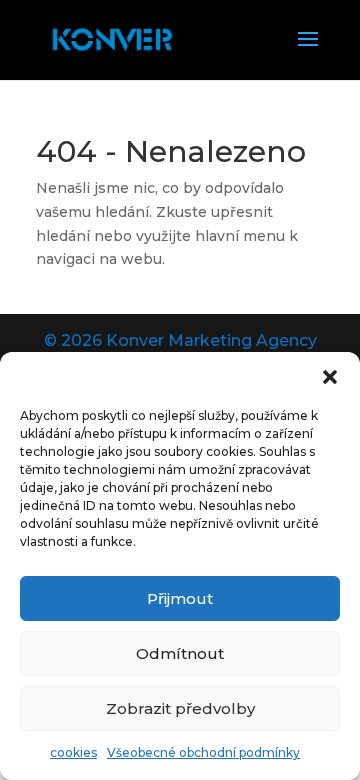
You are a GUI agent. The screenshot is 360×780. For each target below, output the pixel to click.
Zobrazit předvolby (180, 708)
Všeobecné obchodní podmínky (203, 752)
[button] (330, 377)
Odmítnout (180, 653)
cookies (73, 752)
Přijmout (180, 598)
